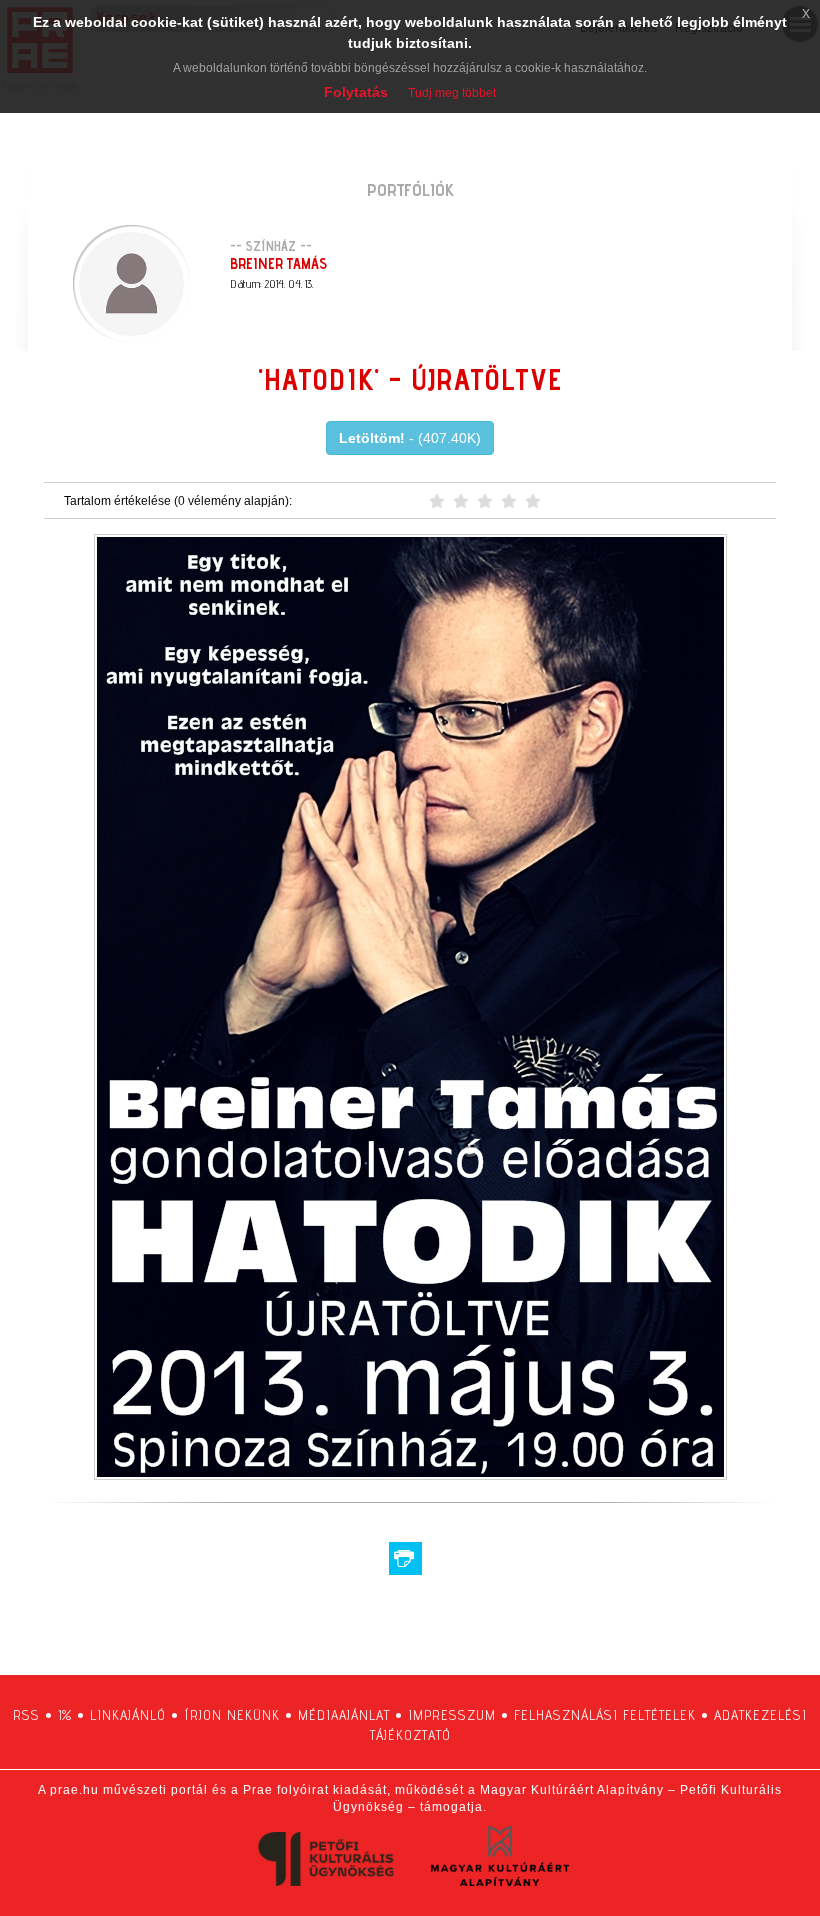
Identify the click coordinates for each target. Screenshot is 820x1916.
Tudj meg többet (452, 93)
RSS (26, 1715)
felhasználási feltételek (605, 1715)
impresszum (452, 1715)
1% (65, 1715)
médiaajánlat (344, 1715)
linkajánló (128, 1715)
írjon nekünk (232, 1715)
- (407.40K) (410, 438)
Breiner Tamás (278, 263)
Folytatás (356, 92)
